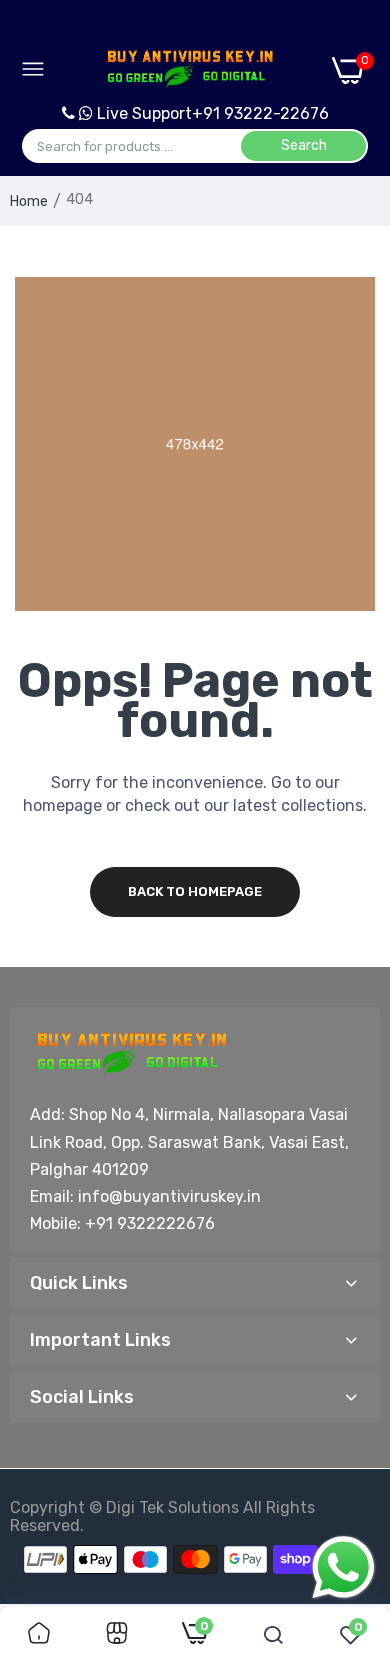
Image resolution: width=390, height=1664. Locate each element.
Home (29, 201)
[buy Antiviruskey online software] (188, 69)
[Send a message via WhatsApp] (343, 1567)
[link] (39, 1635)
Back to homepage (195, 891)
